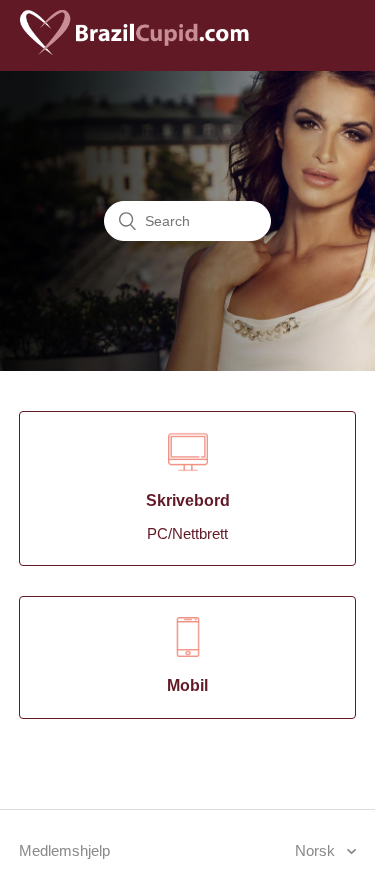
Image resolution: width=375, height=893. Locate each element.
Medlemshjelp (64, 850)
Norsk (317, 850)
